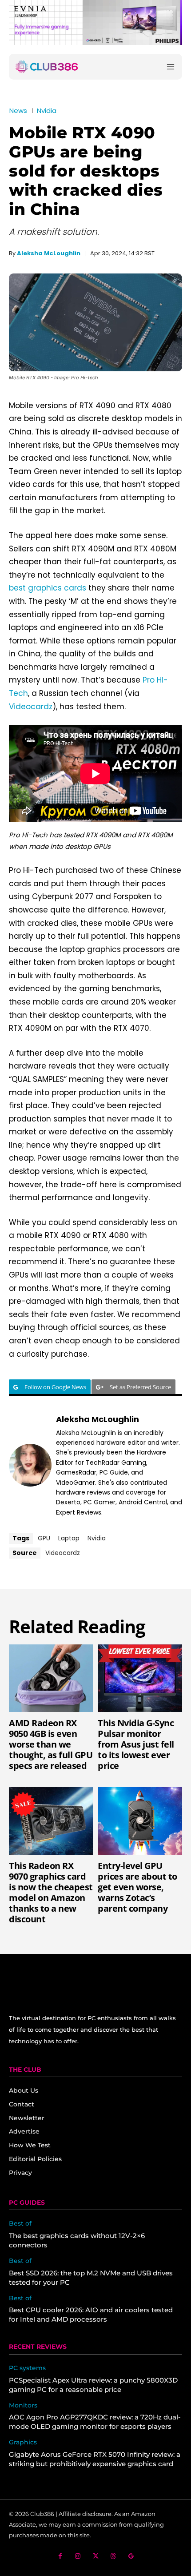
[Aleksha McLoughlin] (30, 1465)
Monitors (23, 2405)
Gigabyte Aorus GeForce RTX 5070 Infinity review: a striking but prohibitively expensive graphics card (95, 2459)
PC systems (27, 2368)
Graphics (23, 2442)
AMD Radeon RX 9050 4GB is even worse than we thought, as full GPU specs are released (51, 1744)
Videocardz (31, 707)
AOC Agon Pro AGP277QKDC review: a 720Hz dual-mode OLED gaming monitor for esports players (95, 2422)
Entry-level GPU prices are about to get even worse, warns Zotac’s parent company (137, 1887)
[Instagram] (78, 2556)
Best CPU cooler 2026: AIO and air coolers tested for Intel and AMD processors (91, 2315)
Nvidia (47, 111)
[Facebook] (60, 2556)
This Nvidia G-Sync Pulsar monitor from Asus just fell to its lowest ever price (136, 1744)
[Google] (131, 2556)
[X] (96, 2556)
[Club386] (47, 67)
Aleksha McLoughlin (49, 253)
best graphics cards (48, 588)
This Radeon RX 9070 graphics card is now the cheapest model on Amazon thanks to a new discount (51, 1892)
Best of (20, 2224)
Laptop (69, 1538)
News (18, 111)
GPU (44, 1538)
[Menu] (171, 66)
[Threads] (113, 2556)
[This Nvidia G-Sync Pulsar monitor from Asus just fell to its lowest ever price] (140, 1678)
